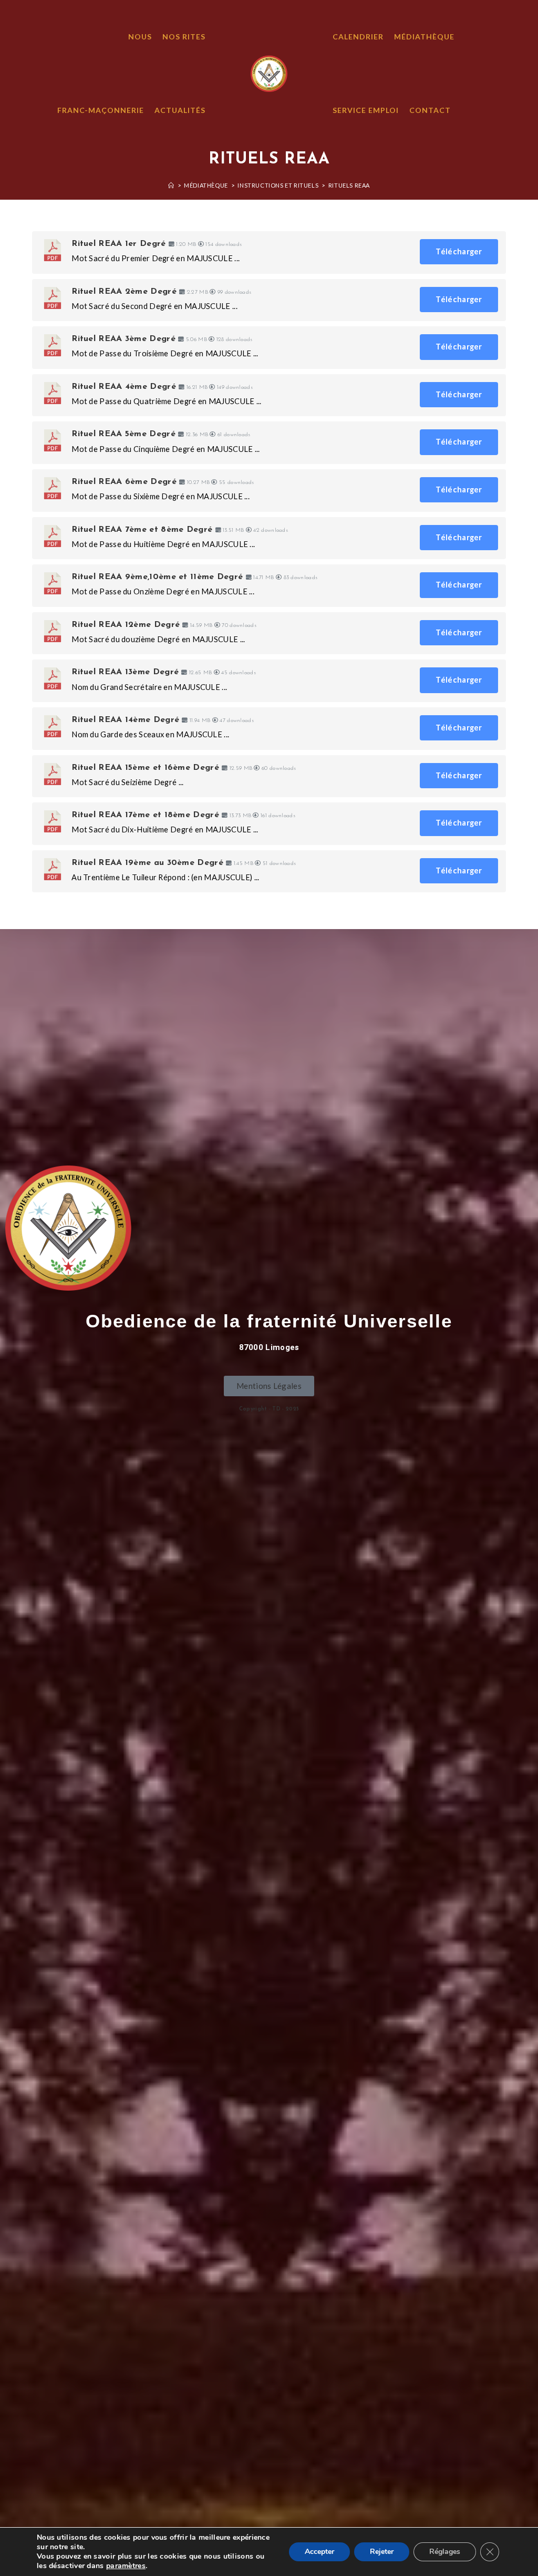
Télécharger (459, 251)
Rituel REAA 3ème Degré (123, 339)
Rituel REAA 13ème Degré (125, 672)
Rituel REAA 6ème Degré (124, 482)
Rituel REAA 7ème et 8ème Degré (142, 530)
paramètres (126, 2566)
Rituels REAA (349, 185)
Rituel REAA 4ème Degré (124, 387)
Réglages (445, 2552)
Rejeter (382, 2552)
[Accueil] (171, 185)
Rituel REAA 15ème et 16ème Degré (145, 768)
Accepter (319, 2552)
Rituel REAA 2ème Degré (124, 292)
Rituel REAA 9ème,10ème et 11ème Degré (157, 577)
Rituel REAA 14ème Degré (125, 720)
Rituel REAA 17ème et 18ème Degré (145, 815)
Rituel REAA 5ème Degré (123, 434)
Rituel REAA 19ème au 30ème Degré (147, 863)
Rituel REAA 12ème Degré (126, 625)
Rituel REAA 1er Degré (118, 244)
